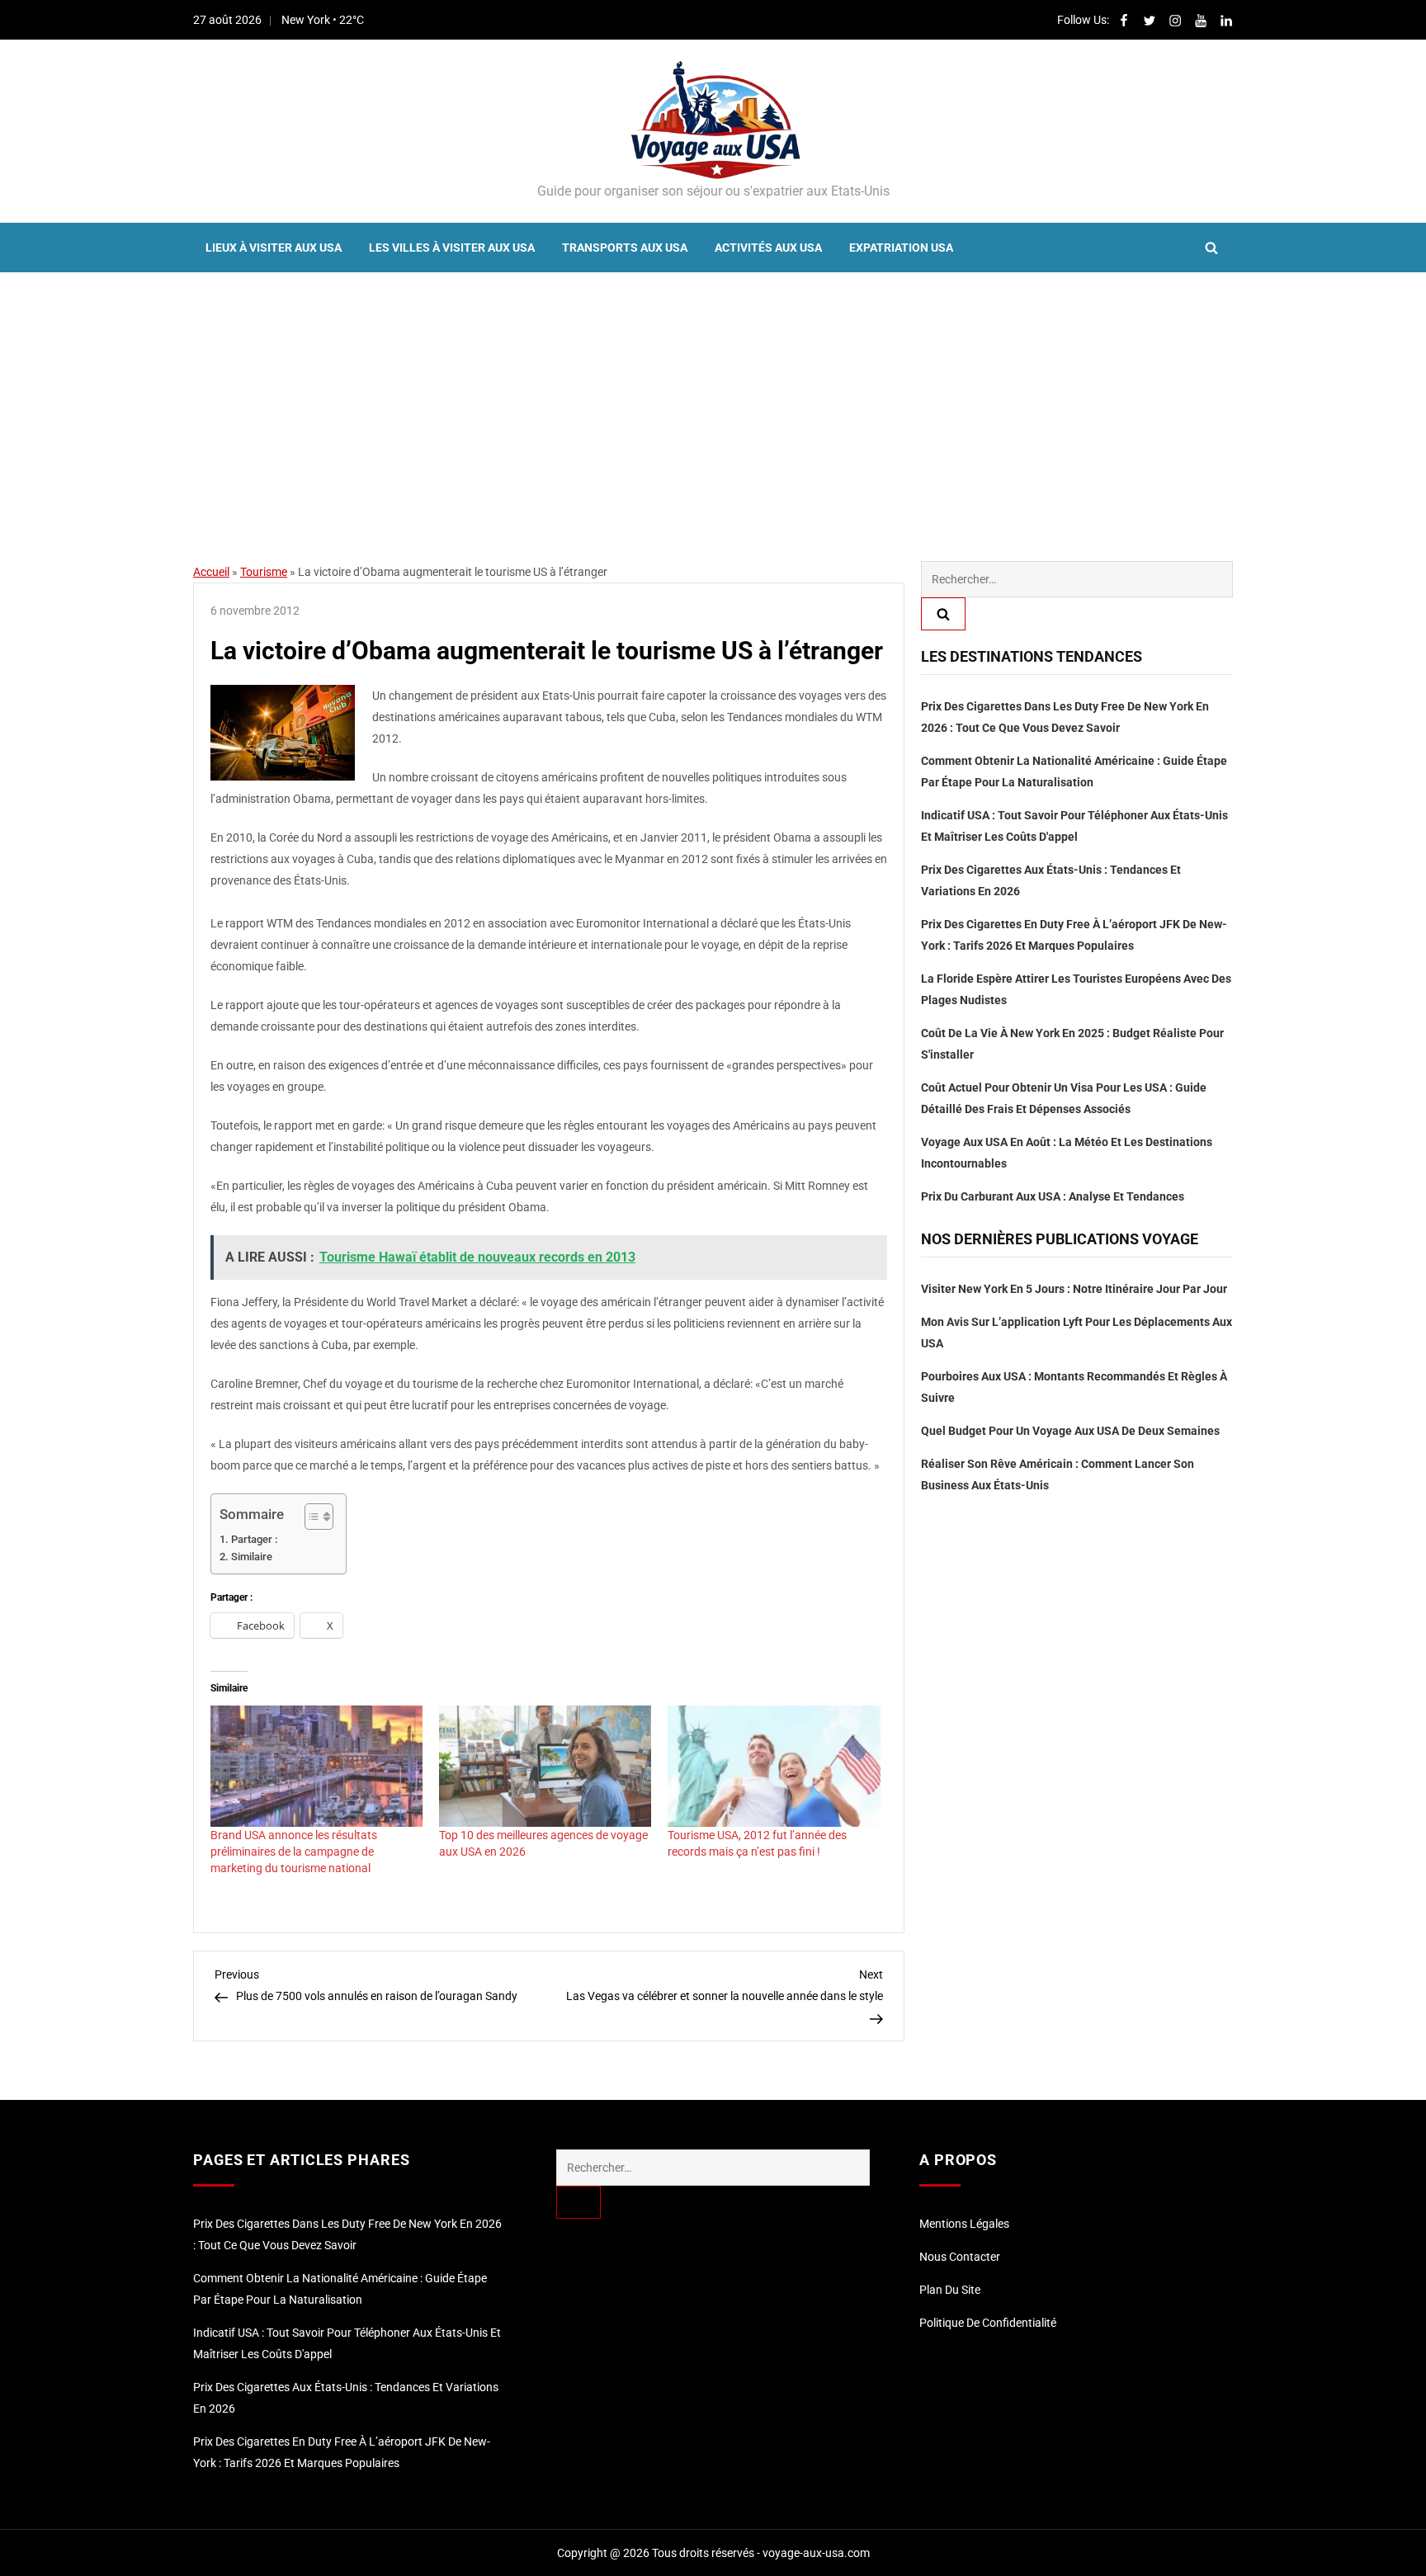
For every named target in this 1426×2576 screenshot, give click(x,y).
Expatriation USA (901, 248)
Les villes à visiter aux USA (452, 248)
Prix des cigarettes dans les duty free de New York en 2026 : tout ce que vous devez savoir (1065, 717)
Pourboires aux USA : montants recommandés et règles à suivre (1074, 1387)
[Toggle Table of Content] (311, 1517)
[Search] (943, 614)
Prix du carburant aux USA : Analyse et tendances (1053, 1196)
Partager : (254, 1539)
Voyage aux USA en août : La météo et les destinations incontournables (1067, 1153)
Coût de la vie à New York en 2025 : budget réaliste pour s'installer (1072, 1044)
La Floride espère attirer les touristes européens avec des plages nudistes (1076, 989)
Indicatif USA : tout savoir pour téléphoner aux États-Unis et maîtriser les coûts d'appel (1074, 826)
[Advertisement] (713, 396)
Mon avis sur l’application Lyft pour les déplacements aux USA (1077, 1333)
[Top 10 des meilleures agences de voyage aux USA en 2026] (545, 1766)
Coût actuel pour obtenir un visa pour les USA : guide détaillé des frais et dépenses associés (1064, 1098)
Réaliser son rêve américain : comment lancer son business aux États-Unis (1058, 1474)
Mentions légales (964, 2224)
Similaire (252, 1557)
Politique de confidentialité (988, 2323)
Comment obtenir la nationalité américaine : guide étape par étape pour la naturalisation (1074, 771)
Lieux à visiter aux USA (274, 248)
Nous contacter (960, 2257)
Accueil (211, 572)
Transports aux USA (625, 248)
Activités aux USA (768, 248)
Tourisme (264, 572)
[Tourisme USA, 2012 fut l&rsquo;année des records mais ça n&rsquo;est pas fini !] (774, 1766)
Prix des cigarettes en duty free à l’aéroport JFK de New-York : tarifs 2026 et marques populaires (1074, 935)
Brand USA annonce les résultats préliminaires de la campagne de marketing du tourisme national (294, 1852)
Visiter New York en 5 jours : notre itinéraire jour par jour (1074, 1289)
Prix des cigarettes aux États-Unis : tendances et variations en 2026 (1051, 880)
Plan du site (950, 2290)
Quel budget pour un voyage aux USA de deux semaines (1070, 1431)
